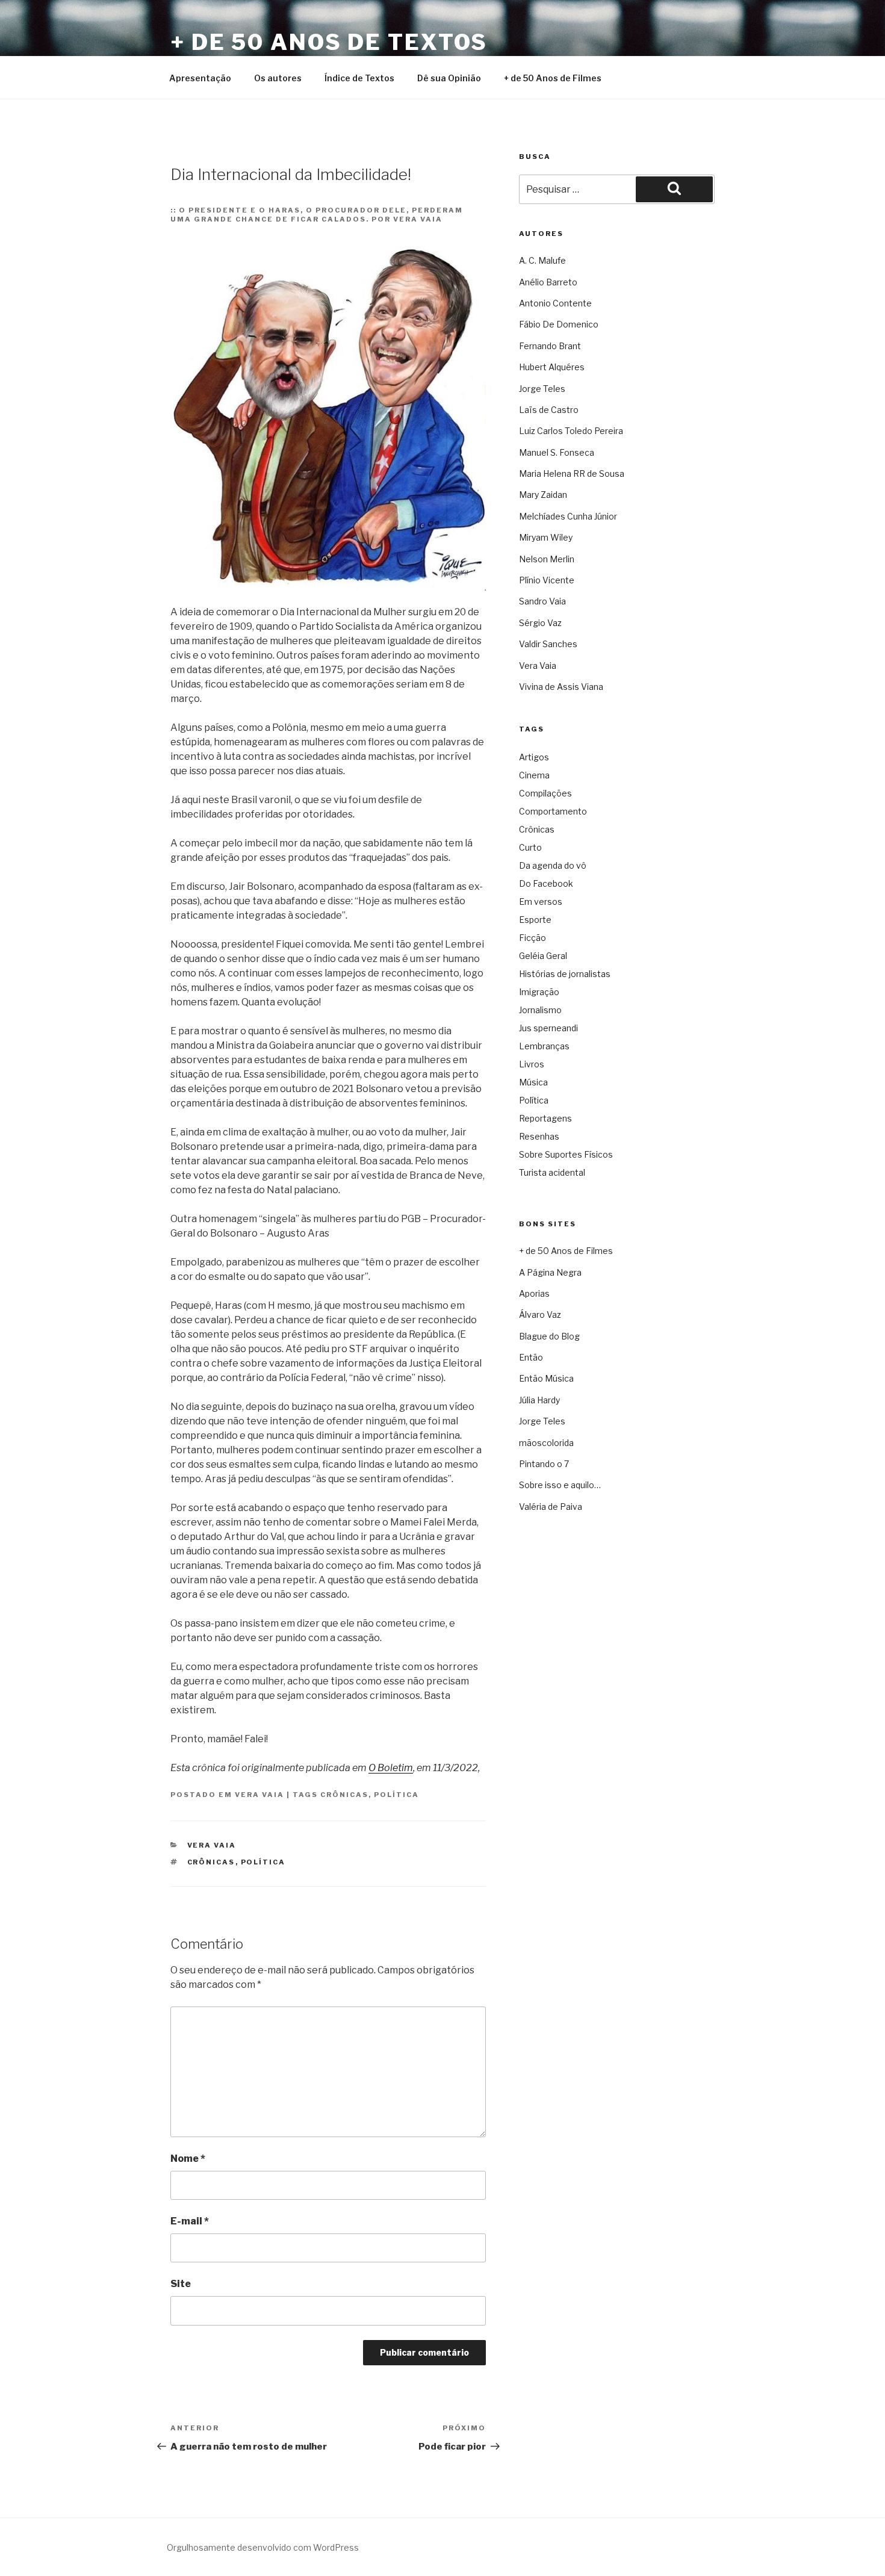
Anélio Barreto (548, 282)
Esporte (535, 920)
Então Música (546, 1378)
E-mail (190, 2221)
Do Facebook (546, 883)
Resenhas (539, 1136)
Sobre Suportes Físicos (566, 1154)
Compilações (545, 793)
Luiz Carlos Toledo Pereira (571, 431)
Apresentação (200, 78)
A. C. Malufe (542, 260)
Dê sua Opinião (449, 78)
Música (533, 1082)
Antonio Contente (555, 303)
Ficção (533, 938)
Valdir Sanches (548, 644)
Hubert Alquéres (552, 367)
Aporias (534, 1293)
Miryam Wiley (546, 537)
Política (396, 1795)
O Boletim (391, 1768)
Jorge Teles (542, 389)
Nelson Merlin (547, 559)
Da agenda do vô (553, 865)
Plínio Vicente (547, 580)
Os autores (278, 78)
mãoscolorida (546, 1443)
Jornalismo (540, 1010)
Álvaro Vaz (540, 1314)
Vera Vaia (259, 1795)
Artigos (534, 757)
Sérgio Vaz (540, 623)
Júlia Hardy (539, 1400)
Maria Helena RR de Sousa (572, 473)
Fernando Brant (550, 346)
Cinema (534, 775)
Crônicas (344, 1795)
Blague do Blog (549, 1336)
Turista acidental (552, 1172)
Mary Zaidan (543, 495)
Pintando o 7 (544, 1464)
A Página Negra (550, 1272)
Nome (188, 2159)
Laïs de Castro (549, 410)
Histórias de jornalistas (565, 974)
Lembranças (544, 1046)
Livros (532, 1064)
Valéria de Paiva (551, 1507)
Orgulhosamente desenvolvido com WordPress (263, 2547)
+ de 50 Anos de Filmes (553, 78)
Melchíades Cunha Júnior (568, 516)
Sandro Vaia (542, 601)
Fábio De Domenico (559, 324)
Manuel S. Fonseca (557, 452)
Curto (530, 847)
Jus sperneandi (548, 1028)
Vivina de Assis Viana (561, 687)
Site (181, 2284)
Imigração (539, 992)
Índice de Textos (359, 78)
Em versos (541, 902)
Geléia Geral (543, 956)
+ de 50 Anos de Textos (329, 42)
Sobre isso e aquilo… (560, 1485)
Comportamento (553, 811)
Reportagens (545, 1118)
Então (531, 1357)
